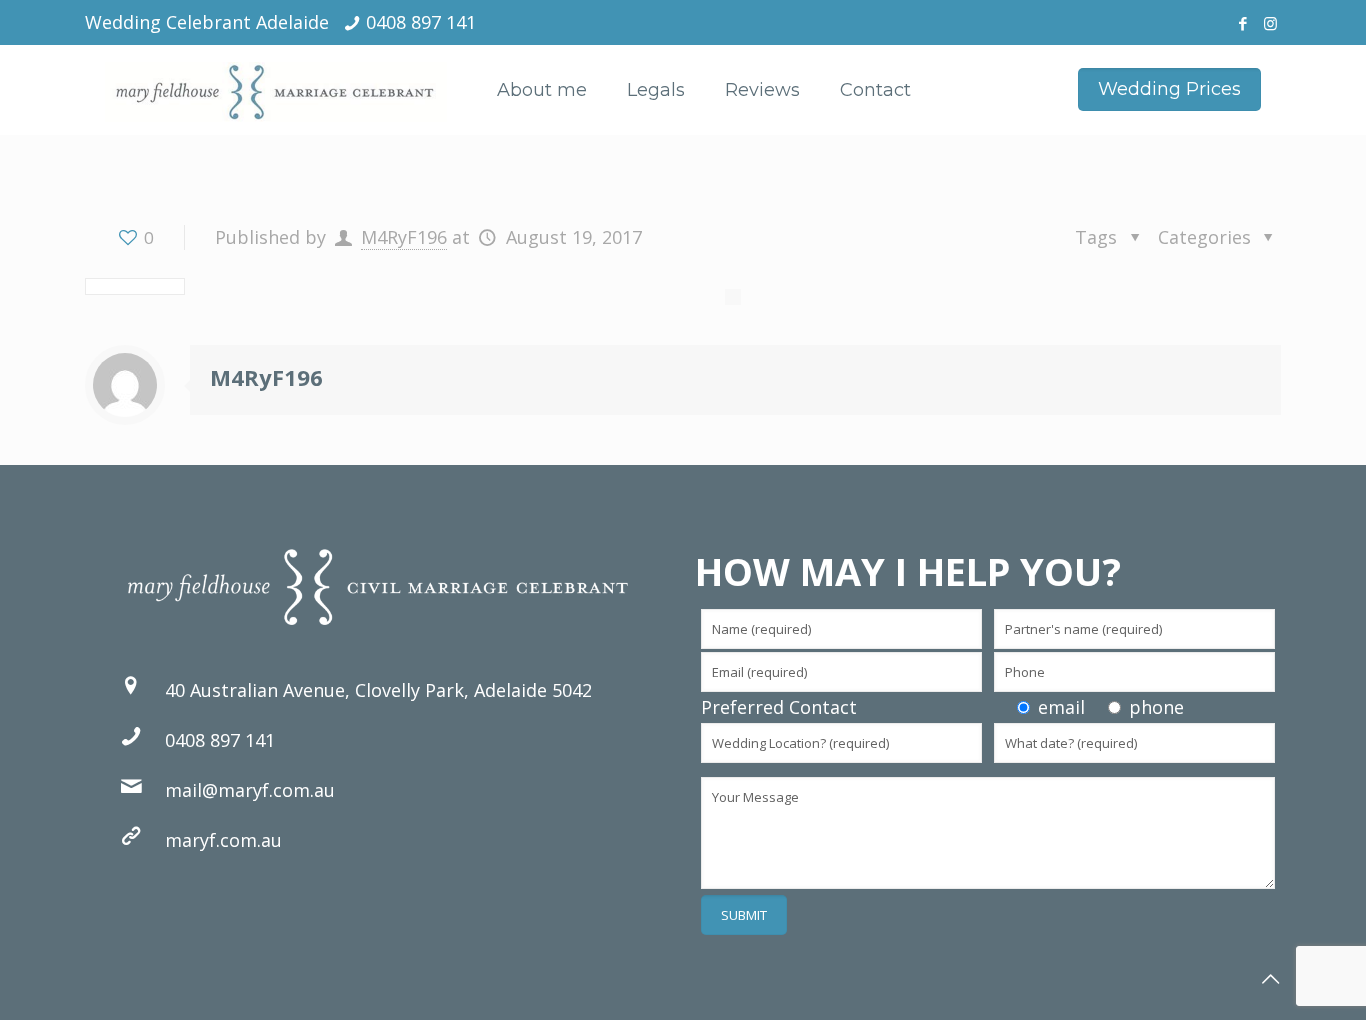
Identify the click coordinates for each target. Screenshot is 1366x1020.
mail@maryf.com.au (250, 790)
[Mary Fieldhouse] (276, 90)
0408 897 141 (421, 22)
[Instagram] (1270, 23)
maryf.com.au (223, 840)
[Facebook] (1243, 23)
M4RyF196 (404, 237)
